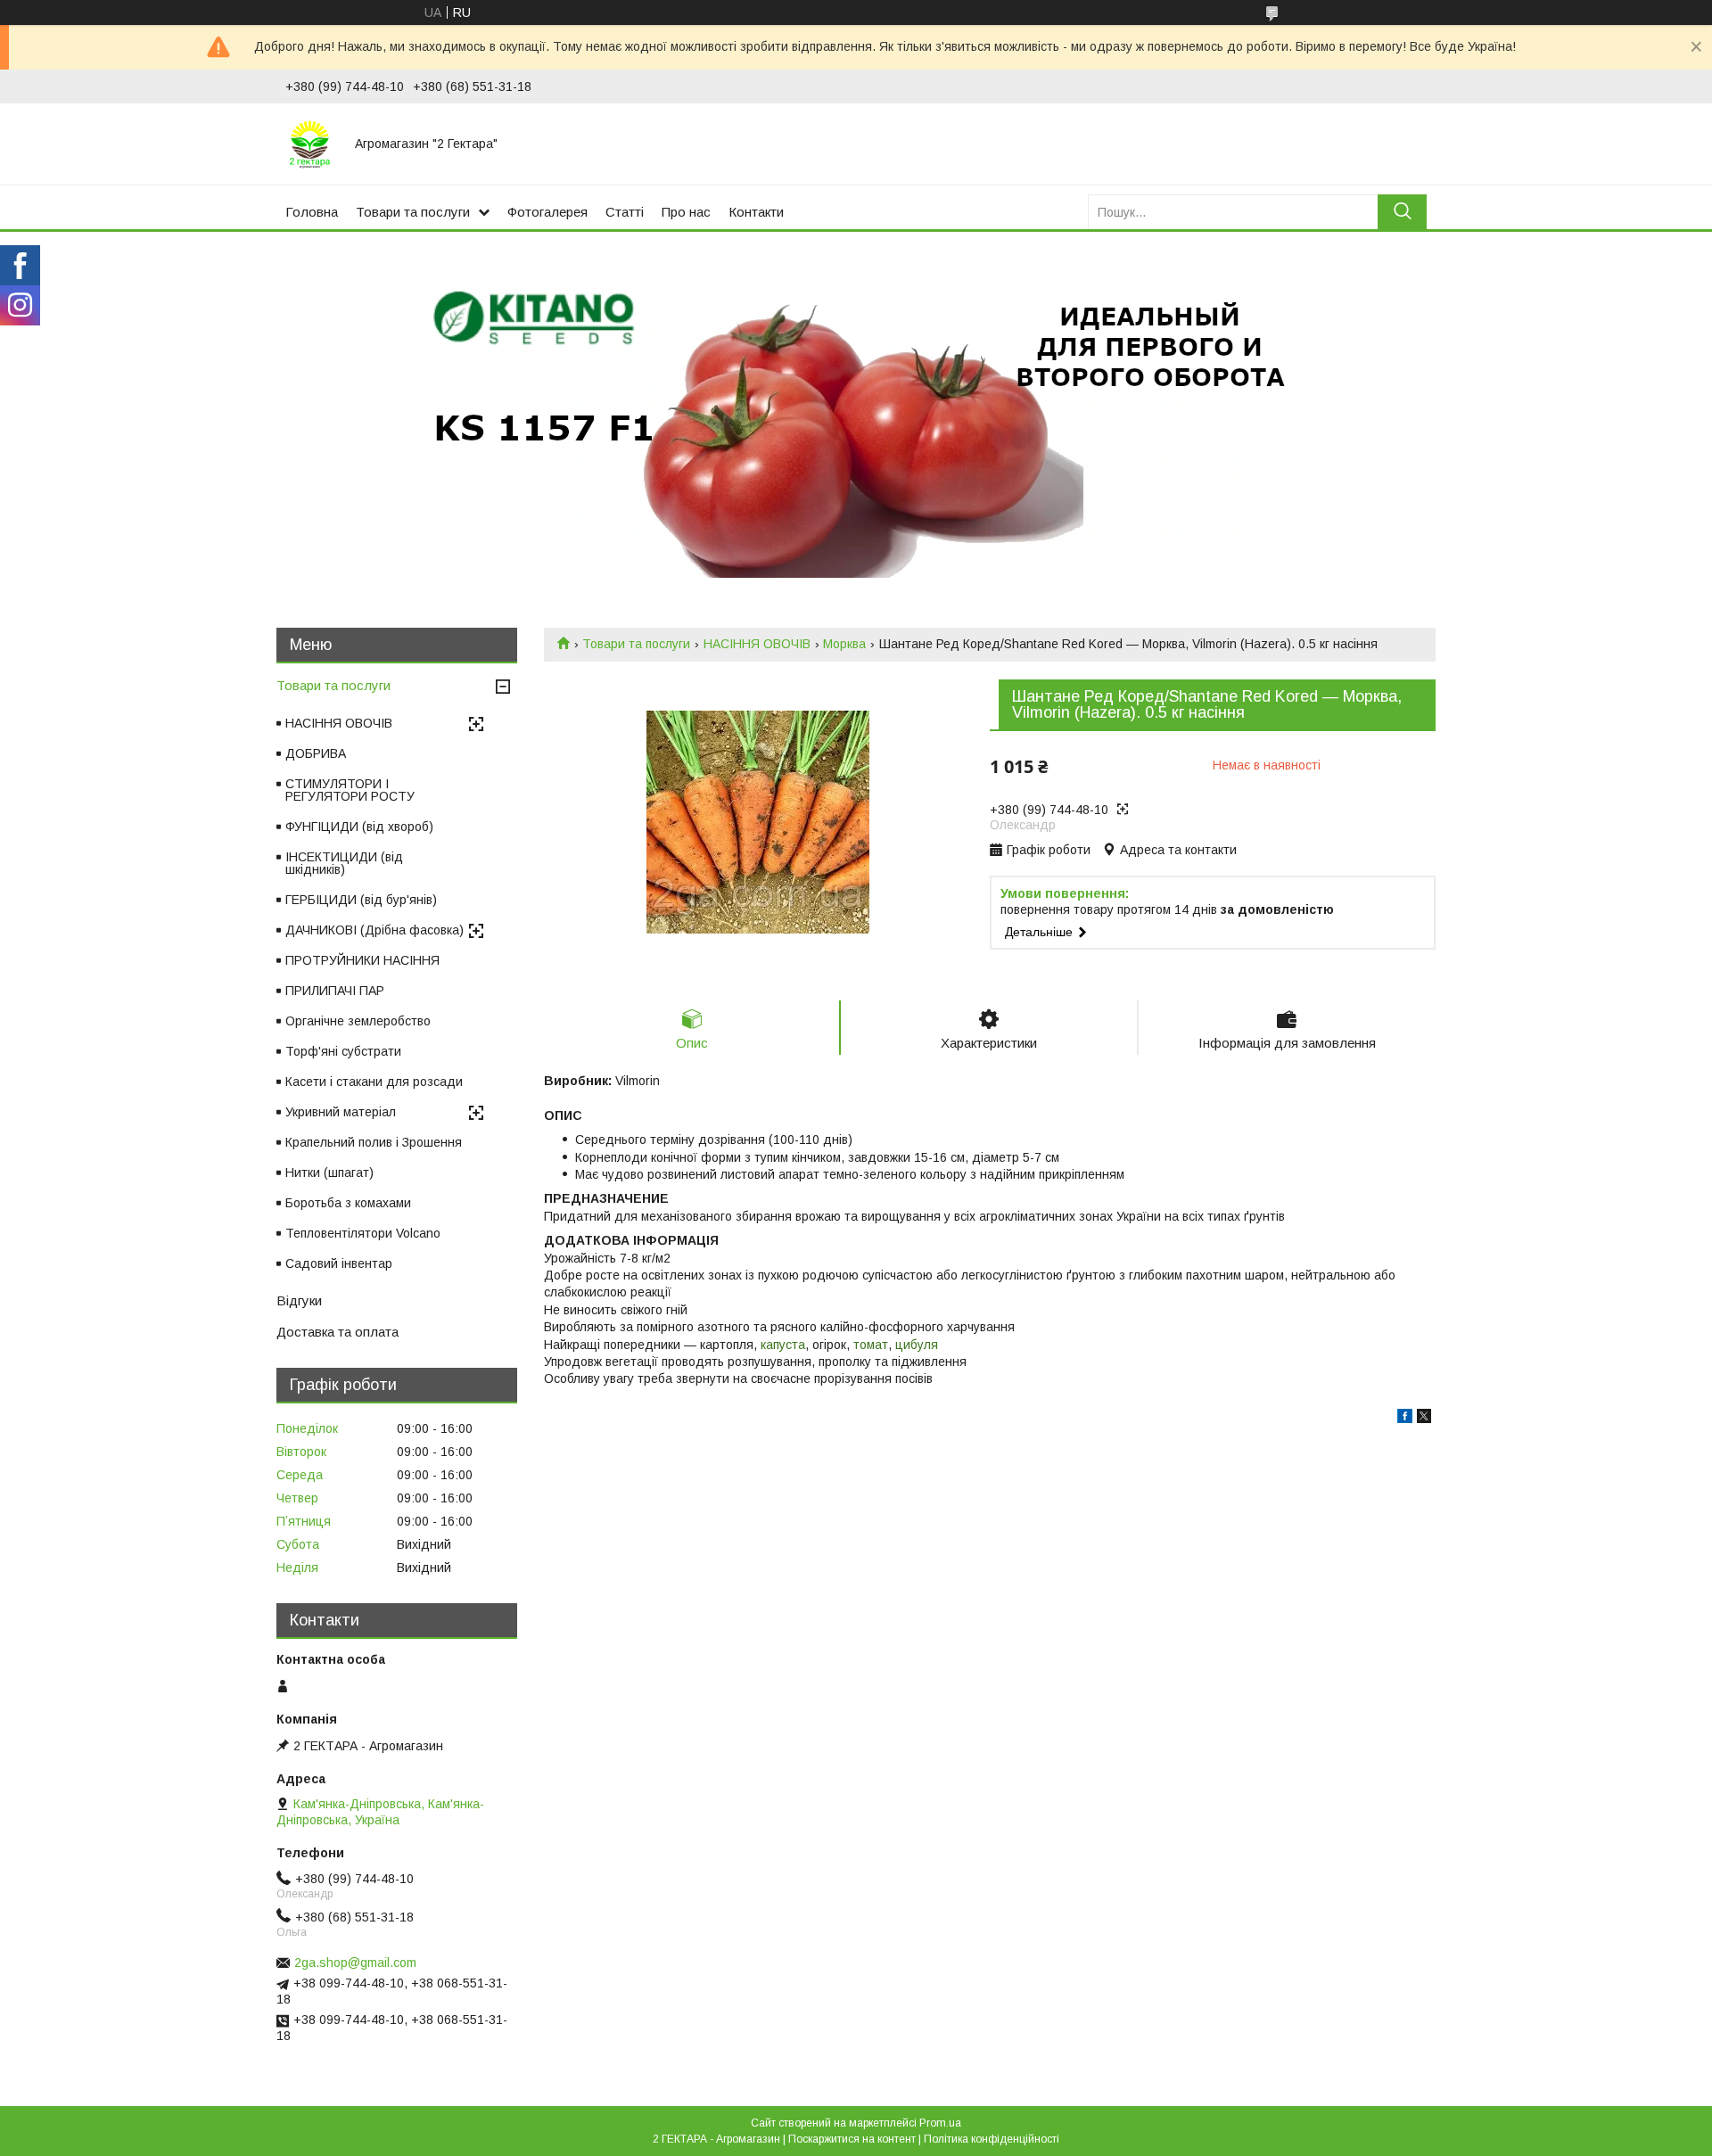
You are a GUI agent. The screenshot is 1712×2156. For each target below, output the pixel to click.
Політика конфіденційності (992, 2139)
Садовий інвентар (339, 1263)
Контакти (756, 212)
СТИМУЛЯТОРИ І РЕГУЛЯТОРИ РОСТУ (350, 790)
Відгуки (299, 1300)
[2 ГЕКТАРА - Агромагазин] (309, 144)
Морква (844, 644)
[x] (1424, 1419)
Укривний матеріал (341, 1112)
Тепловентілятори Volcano (363, 1233)
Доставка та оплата (337, 1332)
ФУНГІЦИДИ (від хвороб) (359, 827)
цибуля (917, 1345)
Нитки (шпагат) (329, 1173)
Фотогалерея (547, 212)
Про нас (686, 212)
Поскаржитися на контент (852, 2139)
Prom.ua (940, 2123)
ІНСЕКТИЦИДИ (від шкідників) (344, 863)
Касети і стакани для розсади (374, 1082)
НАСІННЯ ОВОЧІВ (757, 644)
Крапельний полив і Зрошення (374, 1142)
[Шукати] (1402, 212)
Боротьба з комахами (348, 1203)
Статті (625, 212)
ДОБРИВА (316, 753)
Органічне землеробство (358, 1021)
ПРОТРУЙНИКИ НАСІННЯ (362, 960)
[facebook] (1405, 1419)
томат (871, 1345)
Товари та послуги (413, 212)
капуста (783, 1345)
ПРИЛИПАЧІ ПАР (335, 991)
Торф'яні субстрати (343, 1051)
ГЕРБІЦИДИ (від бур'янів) (361, 900)
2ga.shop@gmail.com (355, 1963)
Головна (312, 212)
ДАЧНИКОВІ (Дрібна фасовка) (374, 930)
